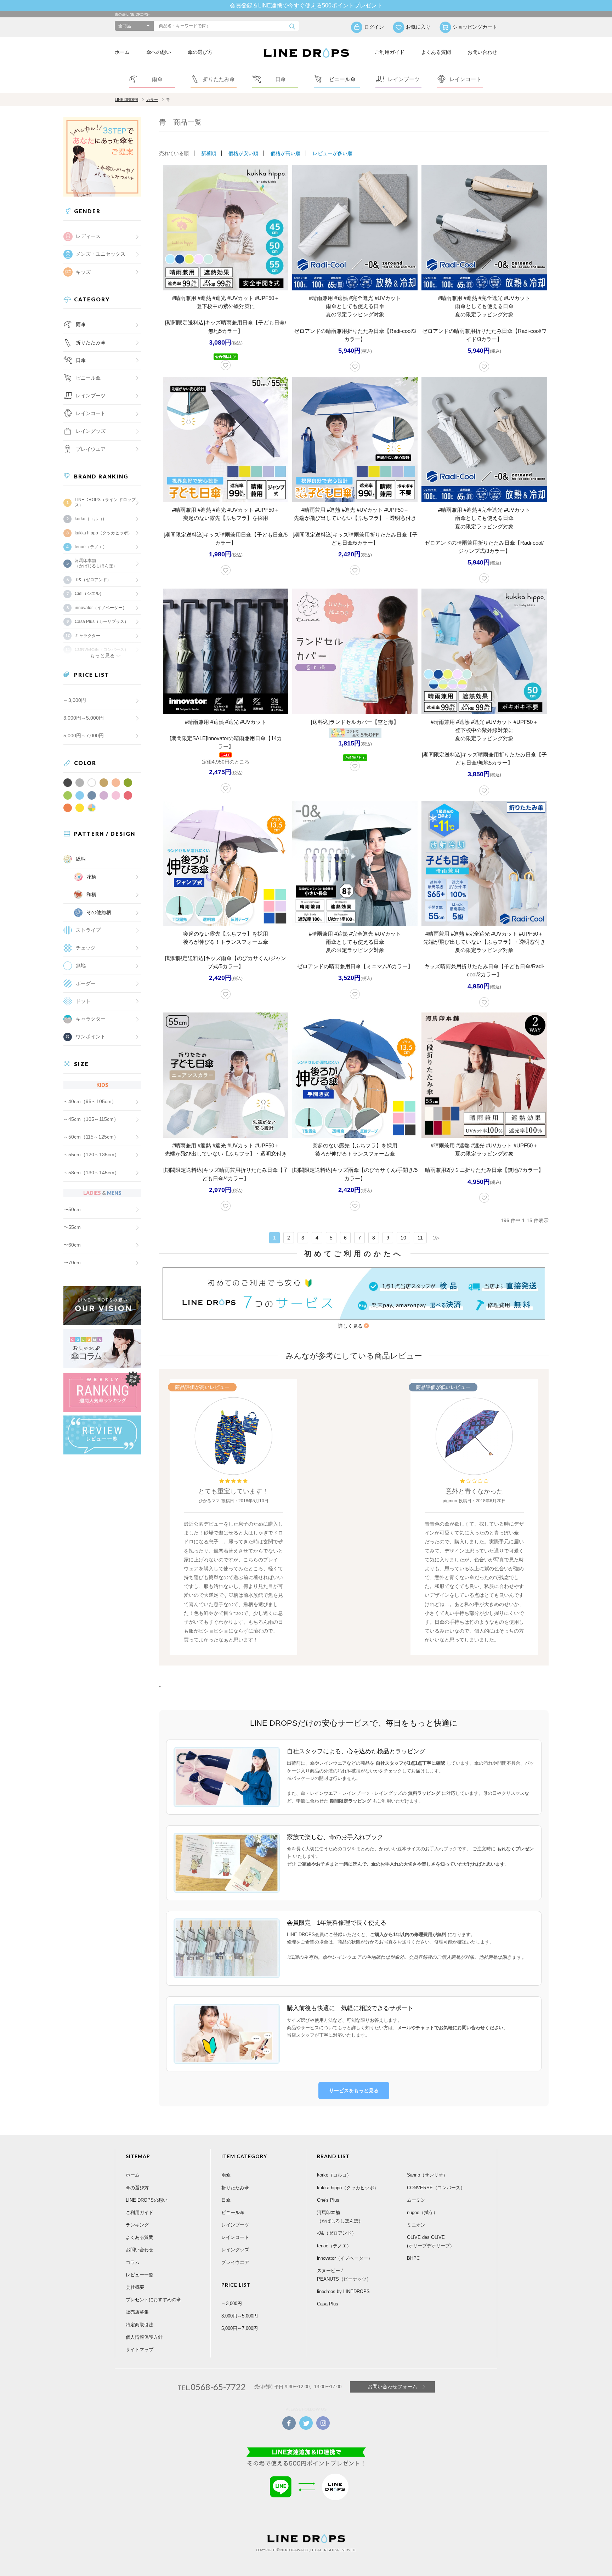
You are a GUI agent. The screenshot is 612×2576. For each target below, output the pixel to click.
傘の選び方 (200, 52)
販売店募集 (137, 2312)
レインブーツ (235, 2225)
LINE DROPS (126, 100)
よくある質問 (436, 52)
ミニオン (416, 2225)
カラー (152, 100)
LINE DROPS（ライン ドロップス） (105, 502)
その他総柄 (99, 912)
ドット (83, 1001)
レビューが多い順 (333, 153)
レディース (88, 236)
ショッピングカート (475, 27)
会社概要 (135, 2287)
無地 (81, 965)
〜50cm (72, 1209)
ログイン (374, 27)
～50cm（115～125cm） (91, 1137)
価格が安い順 (243, 153)
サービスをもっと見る (354, 2090)
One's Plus (328, 2200)
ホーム (122, 52)
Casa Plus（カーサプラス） (102, 622)
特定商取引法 (140, 2325)
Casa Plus (328, 2304)
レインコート (235, 2237)
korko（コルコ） (91, 519)
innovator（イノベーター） (101, 608)
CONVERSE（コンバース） (436, 2188)
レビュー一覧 (140, 2275)
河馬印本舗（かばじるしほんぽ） (96, 563)
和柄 (91, 895)
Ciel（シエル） (89, 594)
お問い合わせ (482, 52)
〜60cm (72, 1245)
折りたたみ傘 (91, 342)
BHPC (413, 2258)
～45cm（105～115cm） (91, 1119)
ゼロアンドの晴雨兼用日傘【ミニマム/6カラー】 (355, 966)
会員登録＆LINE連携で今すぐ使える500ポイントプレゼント (306, 5)
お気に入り (418, 27)
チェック (86, 948)
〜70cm (72, 1263)
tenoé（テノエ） (91, 547)
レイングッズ (91, 431)
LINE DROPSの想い (147, 2200)
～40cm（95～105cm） (90, 1101)
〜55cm (72, 1227)
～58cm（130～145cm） (91, 1173)
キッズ (83, 272)
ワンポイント (91, 1037)
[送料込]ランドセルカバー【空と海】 (355, 722)
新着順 (209, 153)
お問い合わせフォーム (392, 2387)
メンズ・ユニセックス (101, 254)
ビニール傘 (88, 378)
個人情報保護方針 (144, 2337)
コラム (133, 2262)
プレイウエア (91, 449)
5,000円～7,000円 (84, 736)
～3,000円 (75, 700)
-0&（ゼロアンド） (93, 580)
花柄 (91, 877)
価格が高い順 (285, 153)
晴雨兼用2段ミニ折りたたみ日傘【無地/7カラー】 (484, 1170)
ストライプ (88, 930)
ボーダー (86, 983)
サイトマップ (140, 2350)
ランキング (137, 2225)
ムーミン (416, 2200)
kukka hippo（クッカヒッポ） (103, 533)
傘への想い (159, 52)
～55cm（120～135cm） (91, 1154)
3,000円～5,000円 (84, 718)
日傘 (81, 360)
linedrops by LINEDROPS (343, 2291)
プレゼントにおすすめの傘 (153, 2300)
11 (420, 1238)
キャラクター (91, 1019)
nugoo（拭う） (422, 2212)
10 (403, 1238)
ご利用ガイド (390, 52)
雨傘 (81, 324)
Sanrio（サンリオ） (427, 2175)
